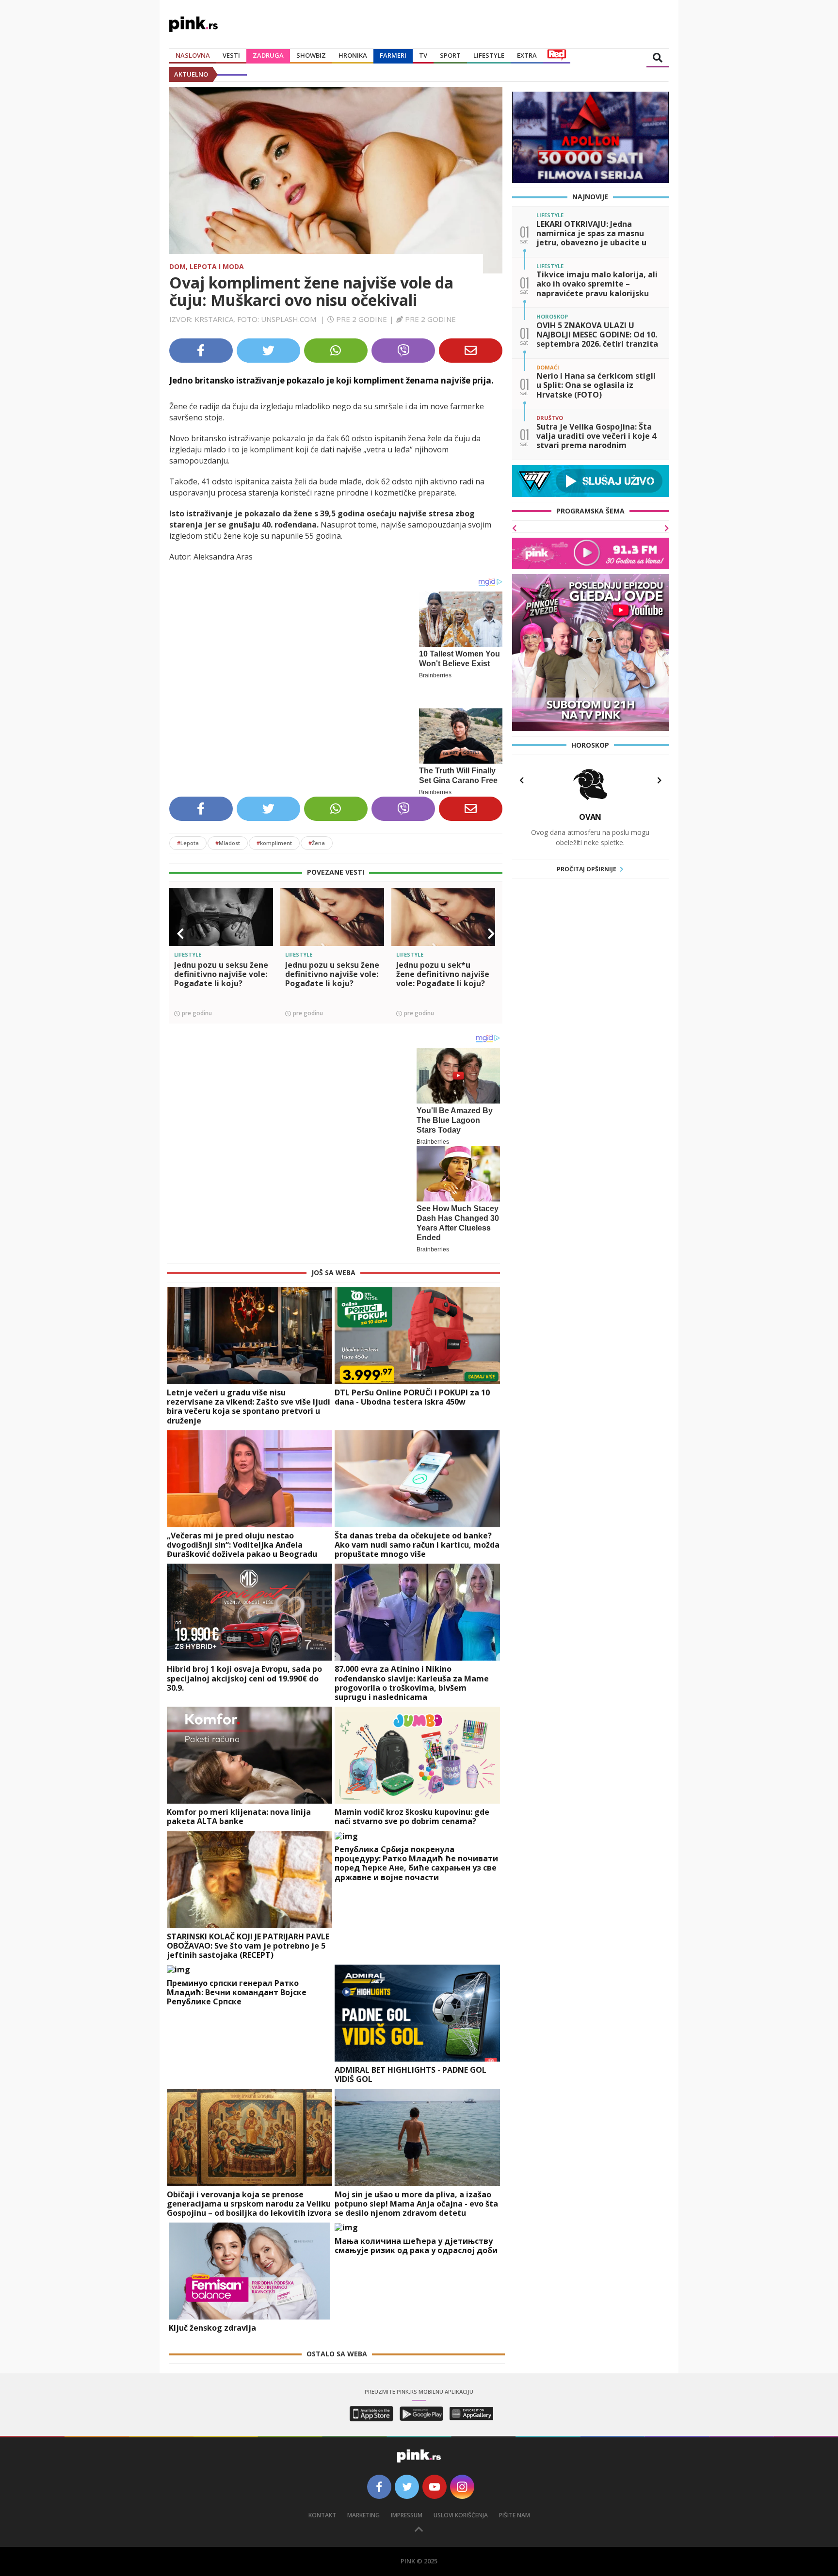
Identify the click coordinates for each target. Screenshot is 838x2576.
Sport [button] (450, 55)
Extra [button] (527, 55)
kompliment (274, 833)
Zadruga (268, 55)
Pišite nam (515, 2505)
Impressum (407, 2505)
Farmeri (393, 55)
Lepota (188, 833)
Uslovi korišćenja (461, 2505)
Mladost (228, 833)
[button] (180, 924)
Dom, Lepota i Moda (207, 266)
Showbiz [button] (311, 55)
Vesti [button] (231, 55)
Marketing (363, 2505)
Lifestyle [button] (489, 55)
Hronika (353, 55)
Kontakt (322, 2505)
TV (423, 55)
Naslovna (193, 55)
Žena (317, 833)
